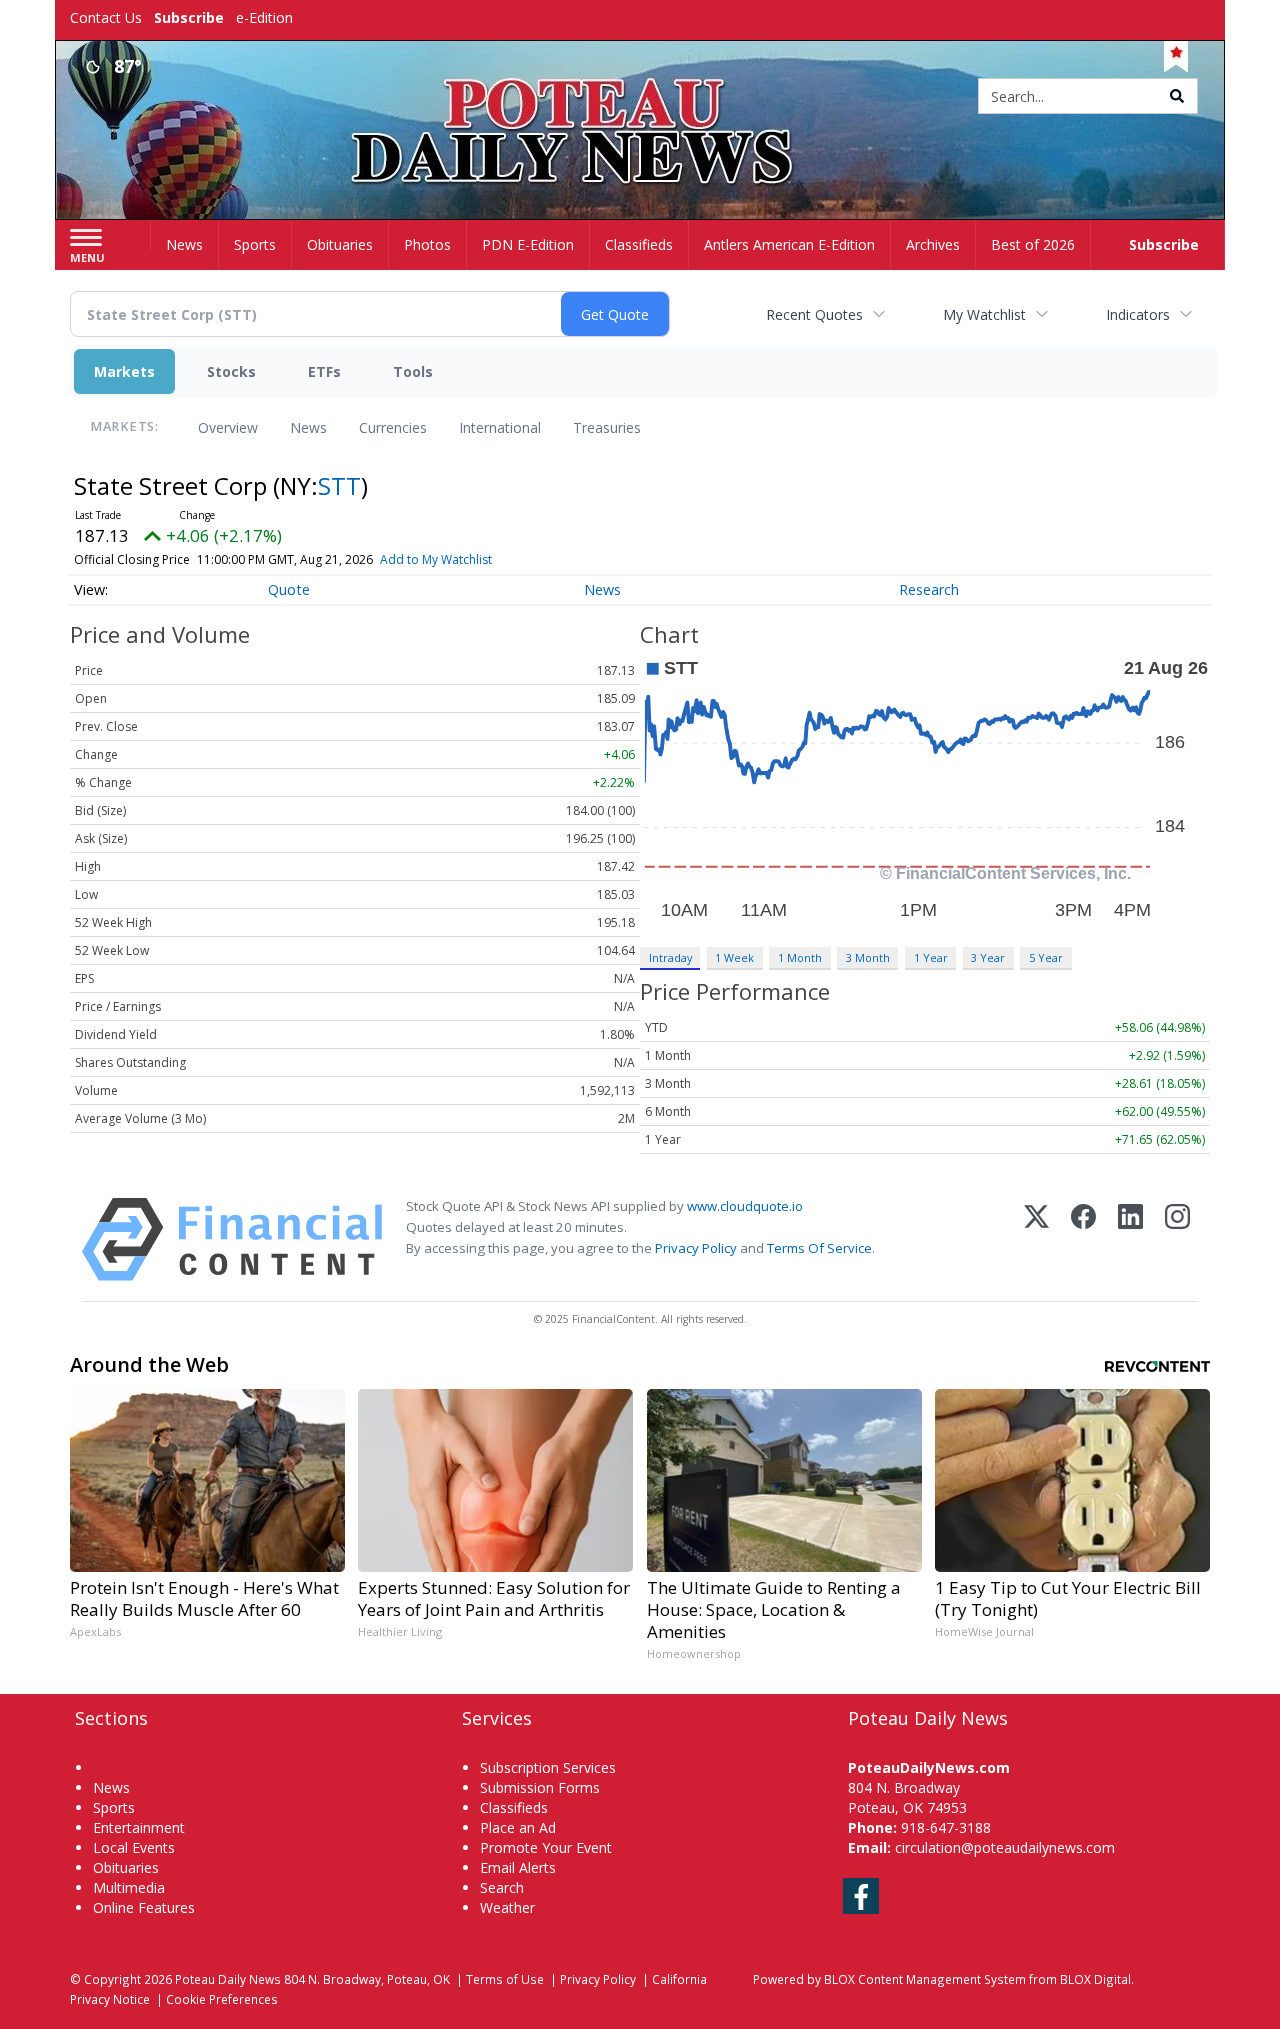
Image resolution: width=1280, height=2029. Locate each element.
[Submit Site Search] (1177, 96)
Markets (124, 371)
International (500, 427)
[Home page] (640, 97)
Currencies (393, 427)
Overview (228, 427)
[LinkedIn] (1130, 1239)
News (308, 427)
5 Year (1046, 957)
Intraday (670, 957)
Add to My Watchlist (436, 559)
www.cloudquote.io (745, 1206)
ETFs (324, 371)
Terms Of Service (819, 1248)
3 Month (868, 957)
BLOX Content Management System (925, 1979)
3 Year (988, 957)
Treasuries (607, 427)
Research (929, 589)
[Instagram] (1177, 1239)
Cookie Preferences (222, 1999)
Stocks (231, 371)
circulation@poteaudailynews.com (1005, 1847)
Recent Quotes (814, 314)
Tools (413, 371)
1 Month (800, 957)
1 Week (734, 957)
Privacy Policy (696, 1248)
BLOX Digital (1095, 1979)
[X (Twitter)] (1036, 1239)
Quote (289, 589)
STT (339, 485)
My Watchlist (984, 314)
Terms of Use (505, 1979)
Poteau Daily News (228, 1979)
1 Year (931, 957)
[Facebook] (1083, 1239)
